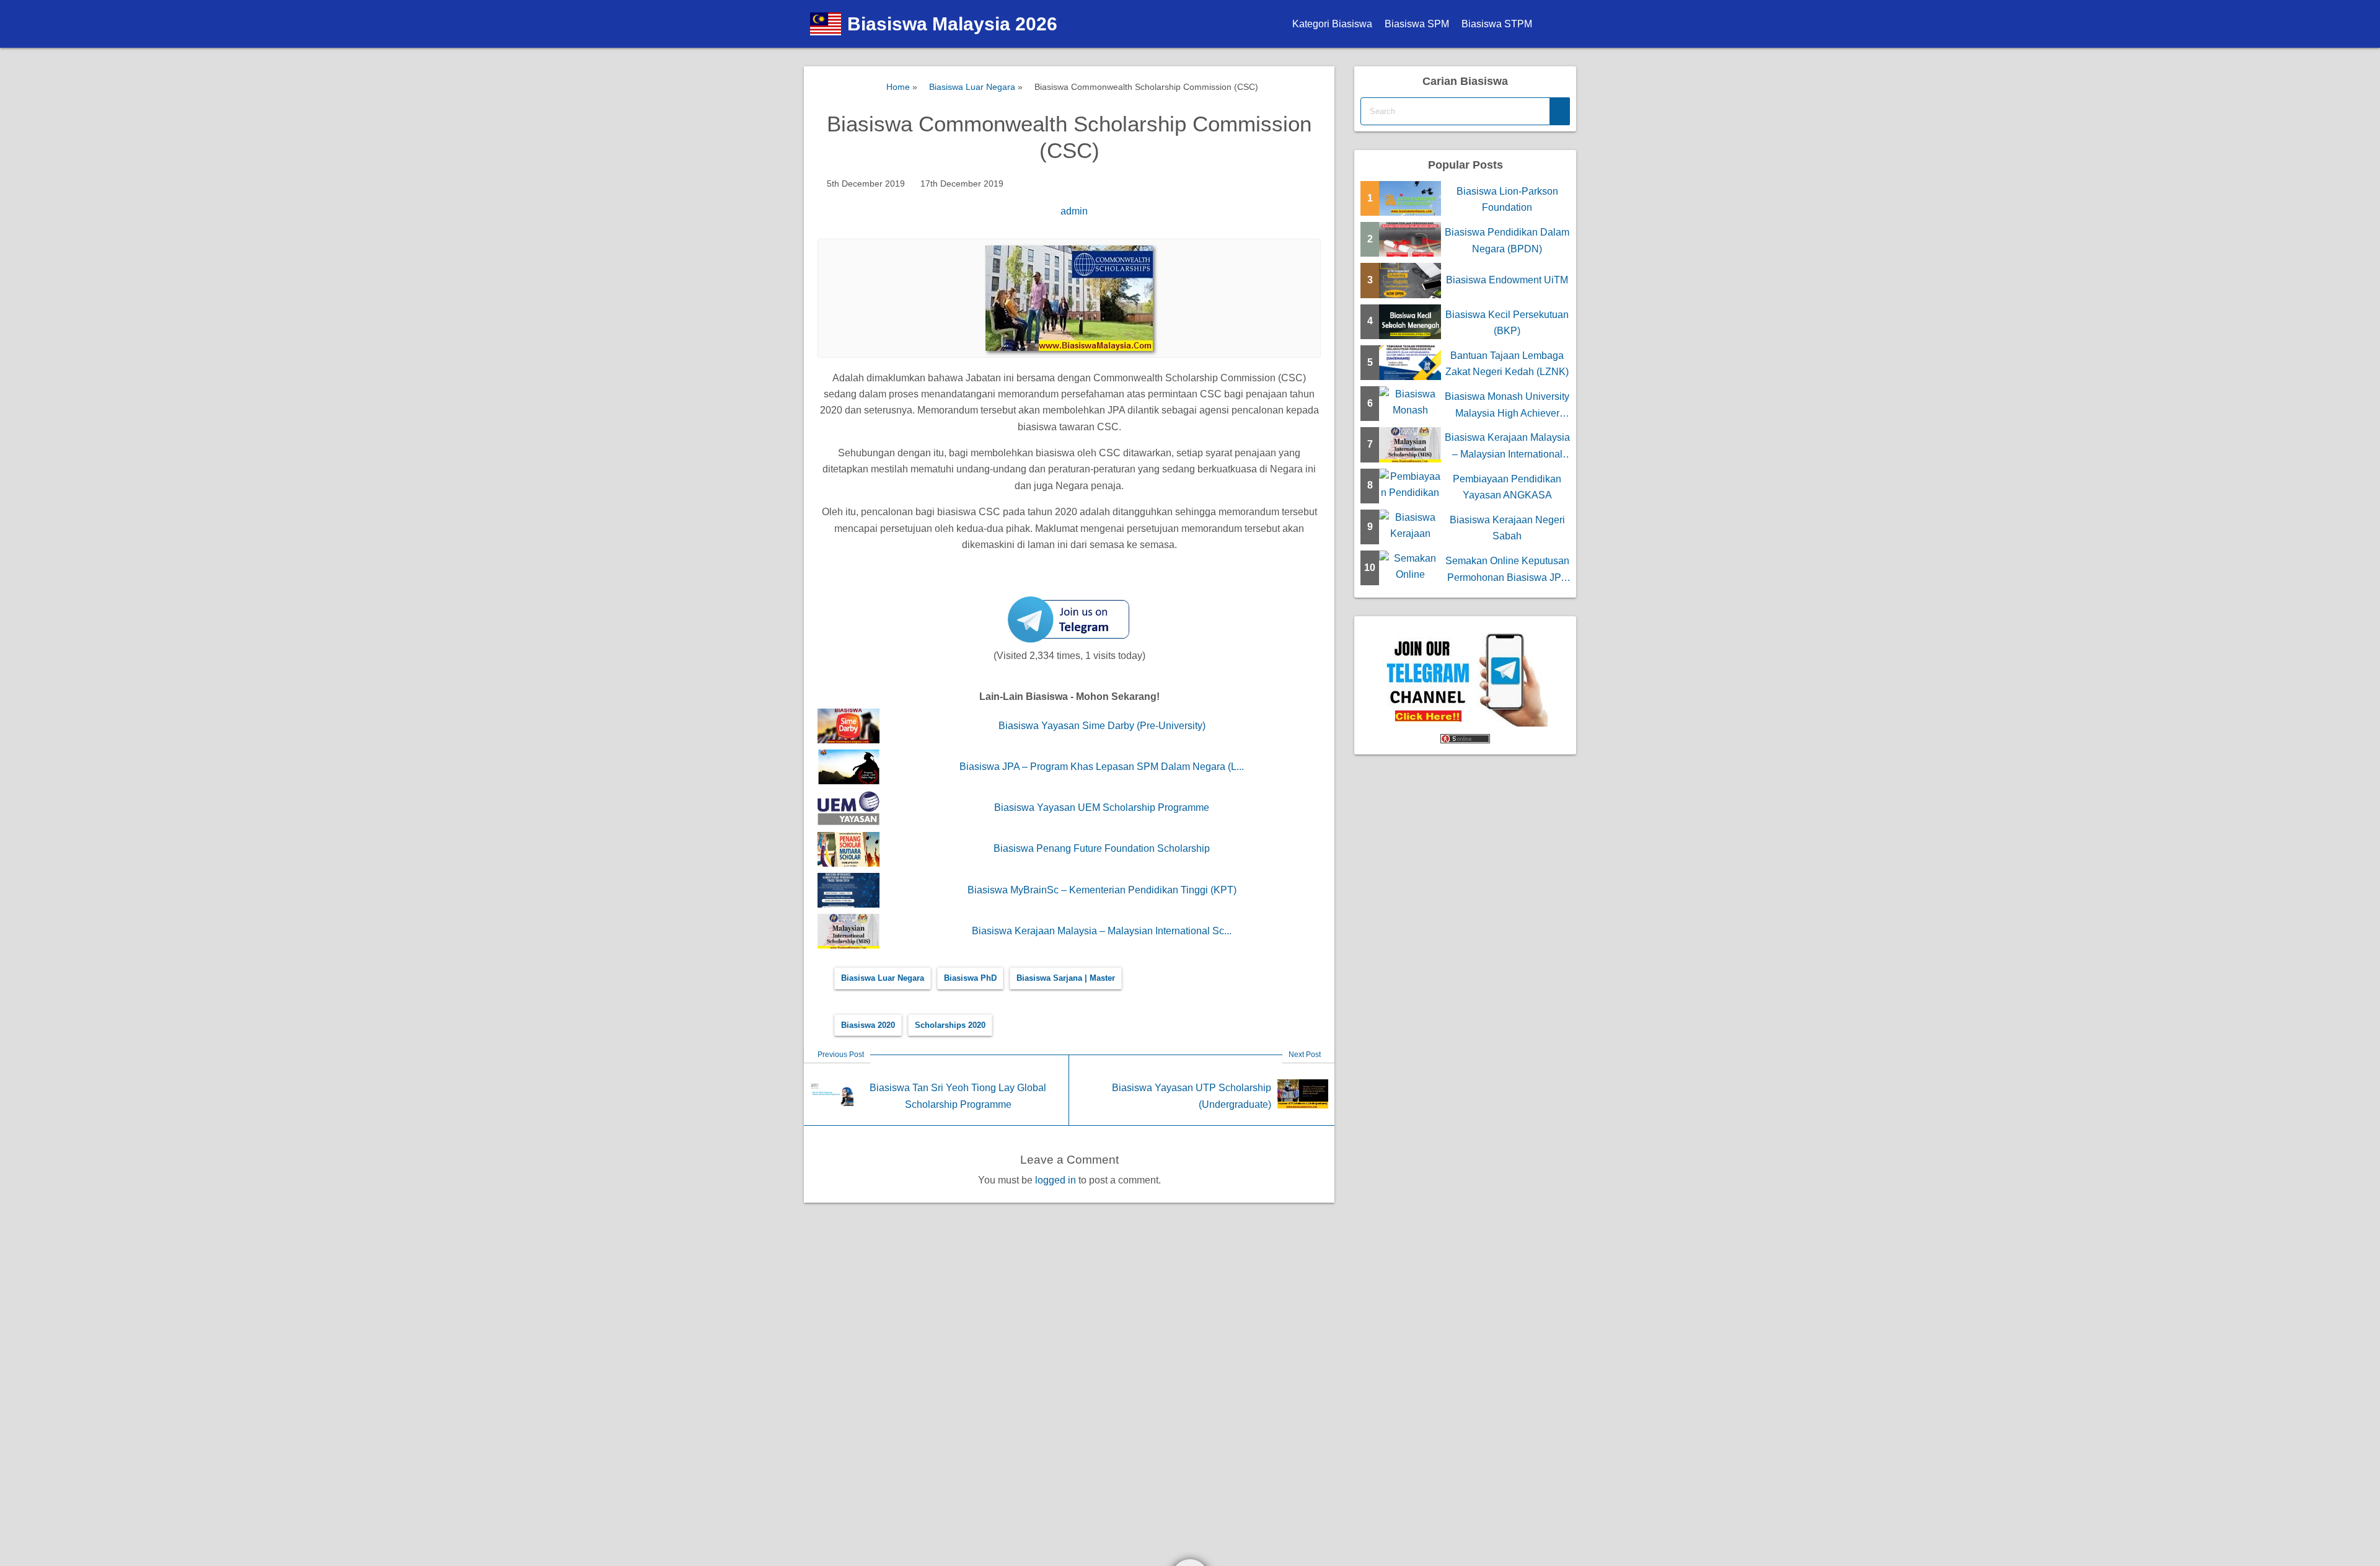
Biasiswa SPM (1417, 24)
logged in (1056, 1180)
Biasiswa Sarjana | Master (1066, 978)
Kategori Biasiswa (1332, 24)
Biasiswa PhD (970, 978)
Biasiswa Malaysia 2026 (952, 24)
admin (1074, 211)
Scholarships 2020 (950, 1025)
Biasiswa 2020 (868, 1025)
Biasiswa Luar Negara (883, 978)
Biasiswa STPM (1497, 24)
